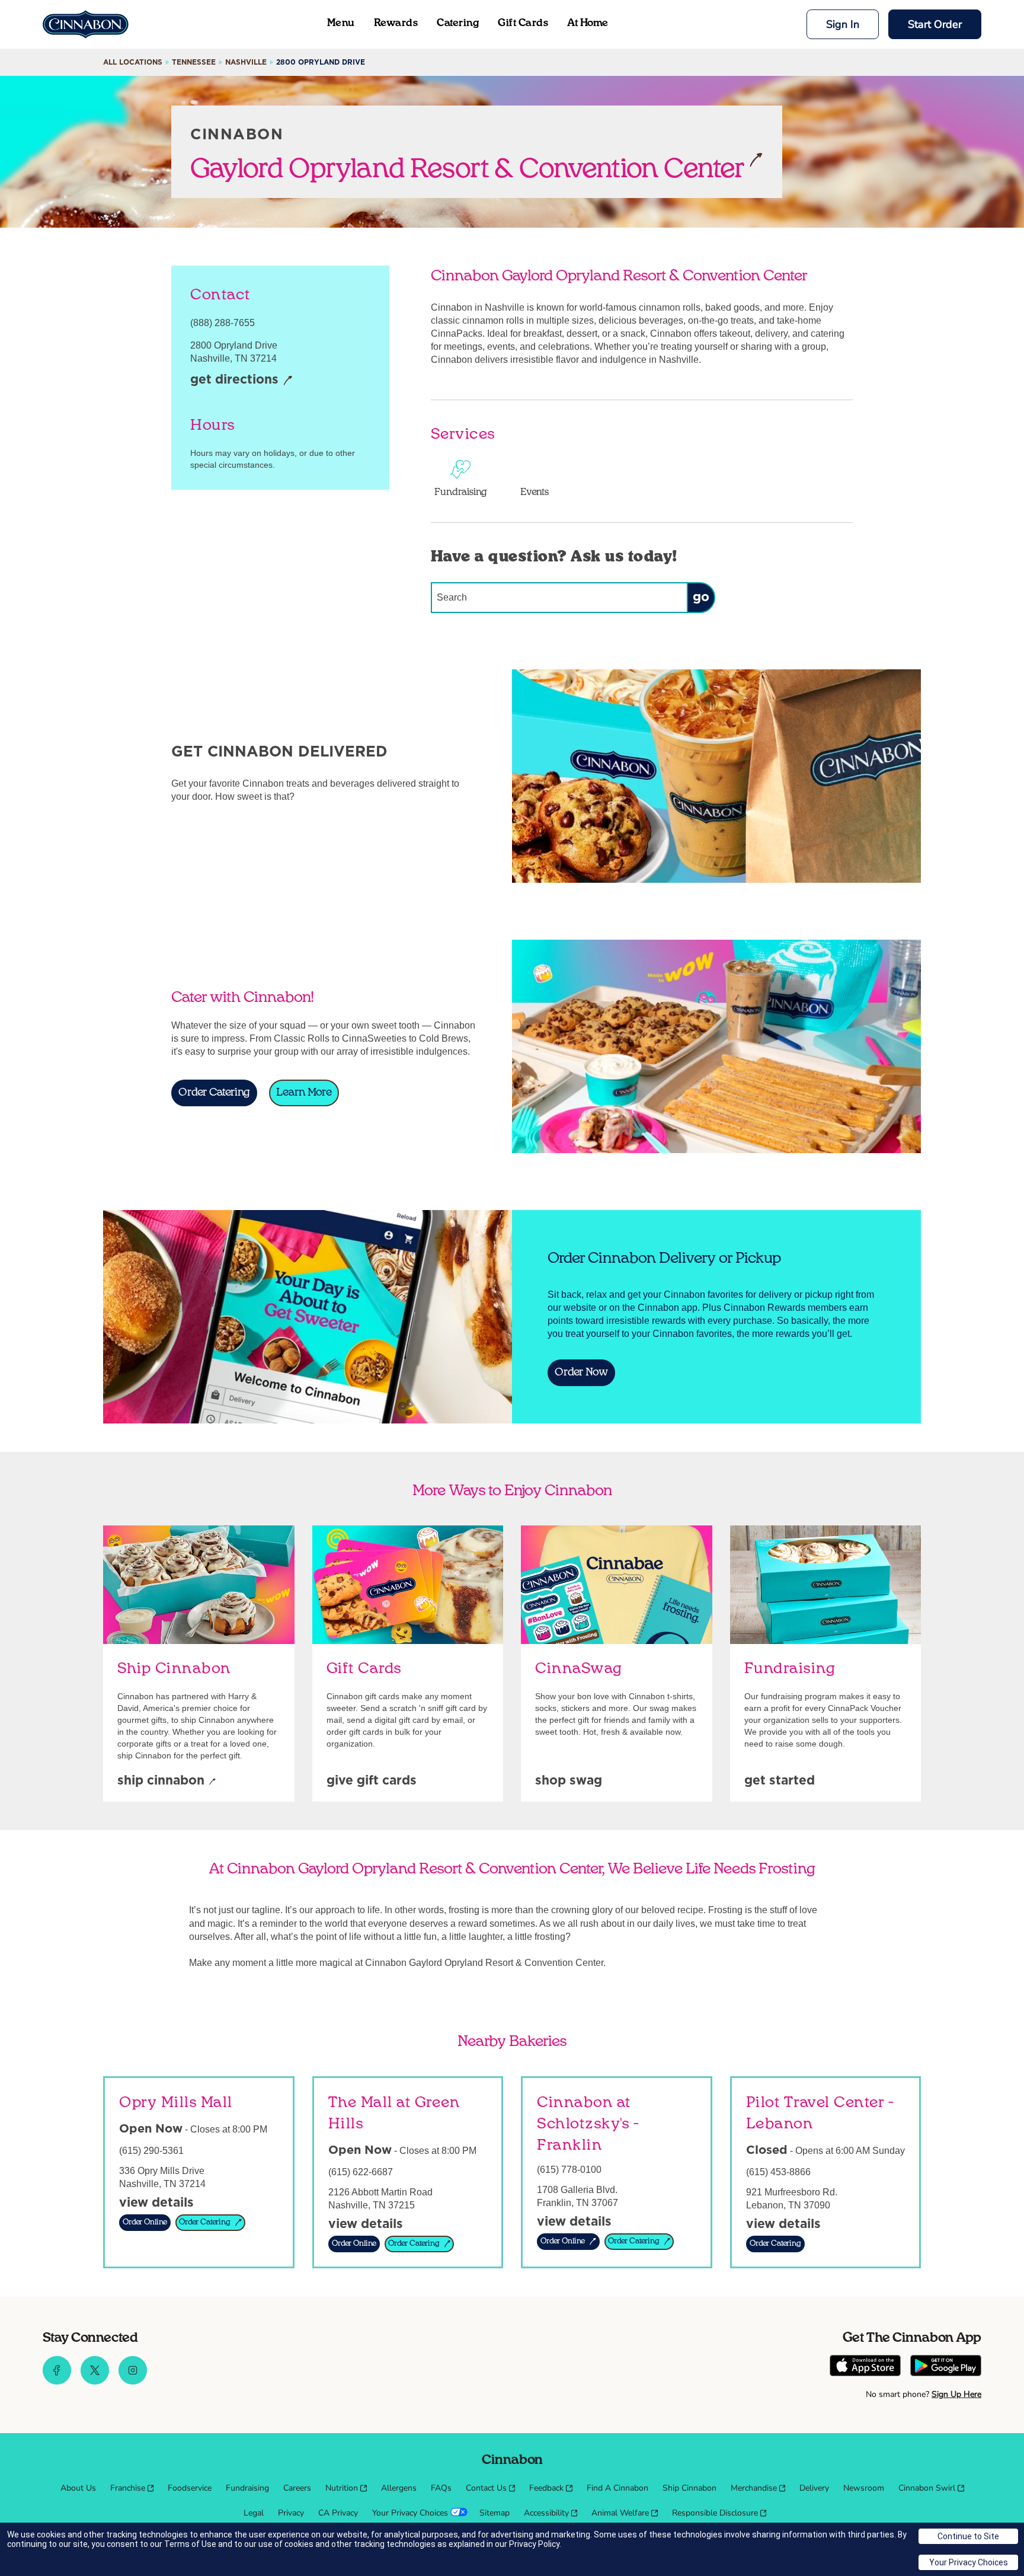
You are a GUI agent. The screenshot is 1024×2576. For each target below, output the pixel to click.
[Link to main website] (86, 24)
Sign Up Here (956, 2394)
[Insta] (133, 2382)
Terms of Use (190, 2544)
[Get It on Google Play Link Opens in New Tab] (946, 2367)
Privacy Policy (534, 2544)
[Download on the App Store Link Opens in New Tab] (865, 2367)
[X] (95, 2382)
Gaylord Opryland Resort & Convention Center (467, 168)
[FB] (57, 2382)
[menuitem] (78, 2488)
